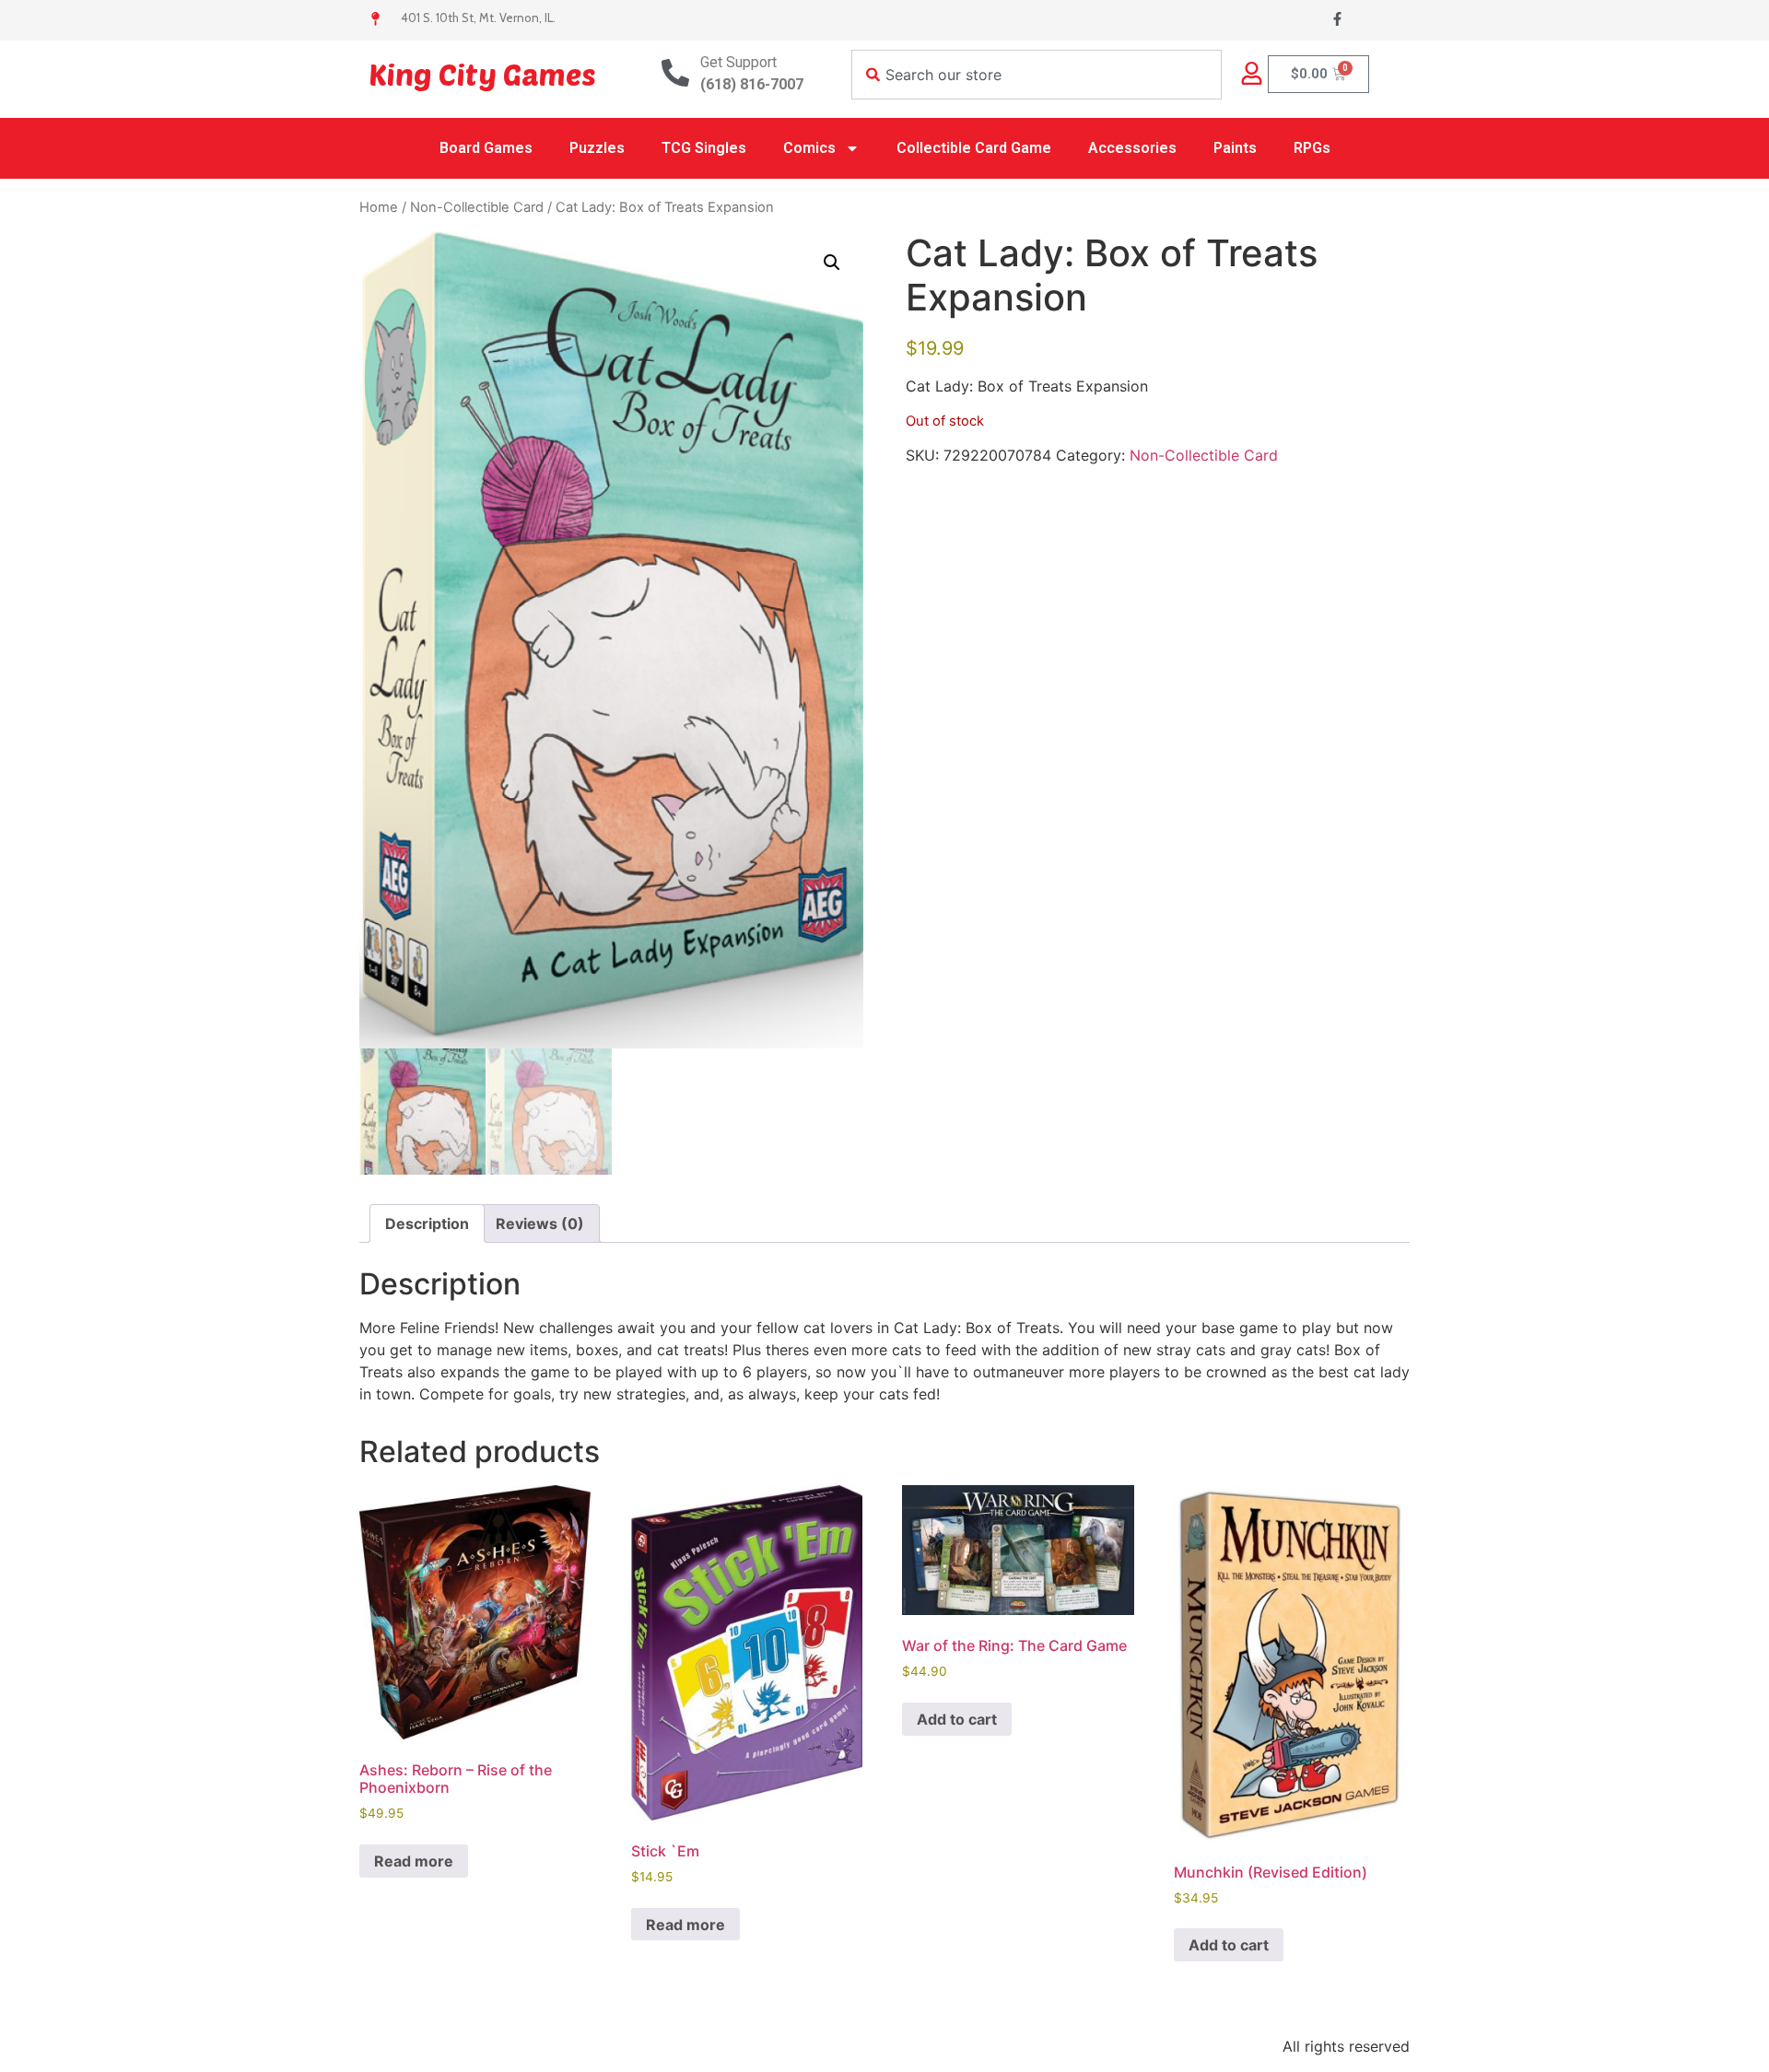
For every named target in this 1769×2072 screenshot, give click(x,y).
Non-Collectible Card (477, 207)
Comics (809, 148)
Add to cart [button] (957, 1719)
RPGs (1312, 148)
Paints (1235, 148)
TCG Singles (704, 148)
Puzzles (597, 148)
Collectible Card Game (974, 148)
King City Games (482, 74)
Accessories (1132, 148)
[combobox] (1037, 75)
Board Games (486, 148)
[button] (832, 263)
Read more (414, 1861)
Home (379, 207)
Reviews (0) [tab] (540, 1223)
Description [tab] (427, 1223)
